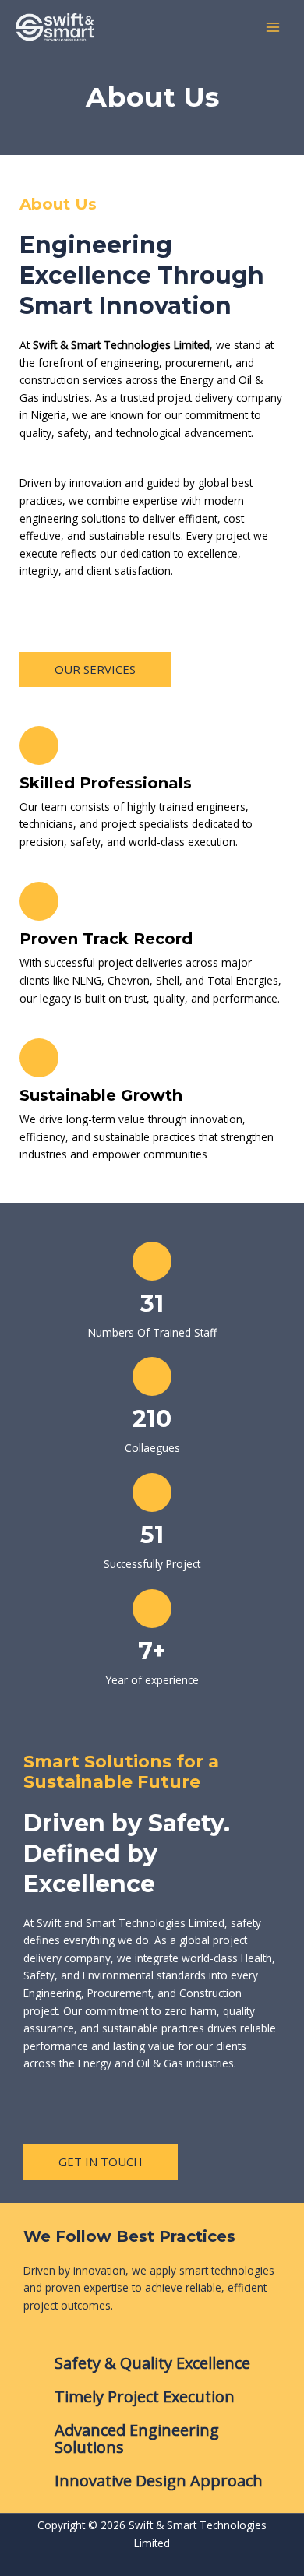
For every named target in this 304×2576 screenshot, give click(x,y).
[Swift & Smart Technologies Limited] (55, 28)
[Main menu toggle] (273, 28)
